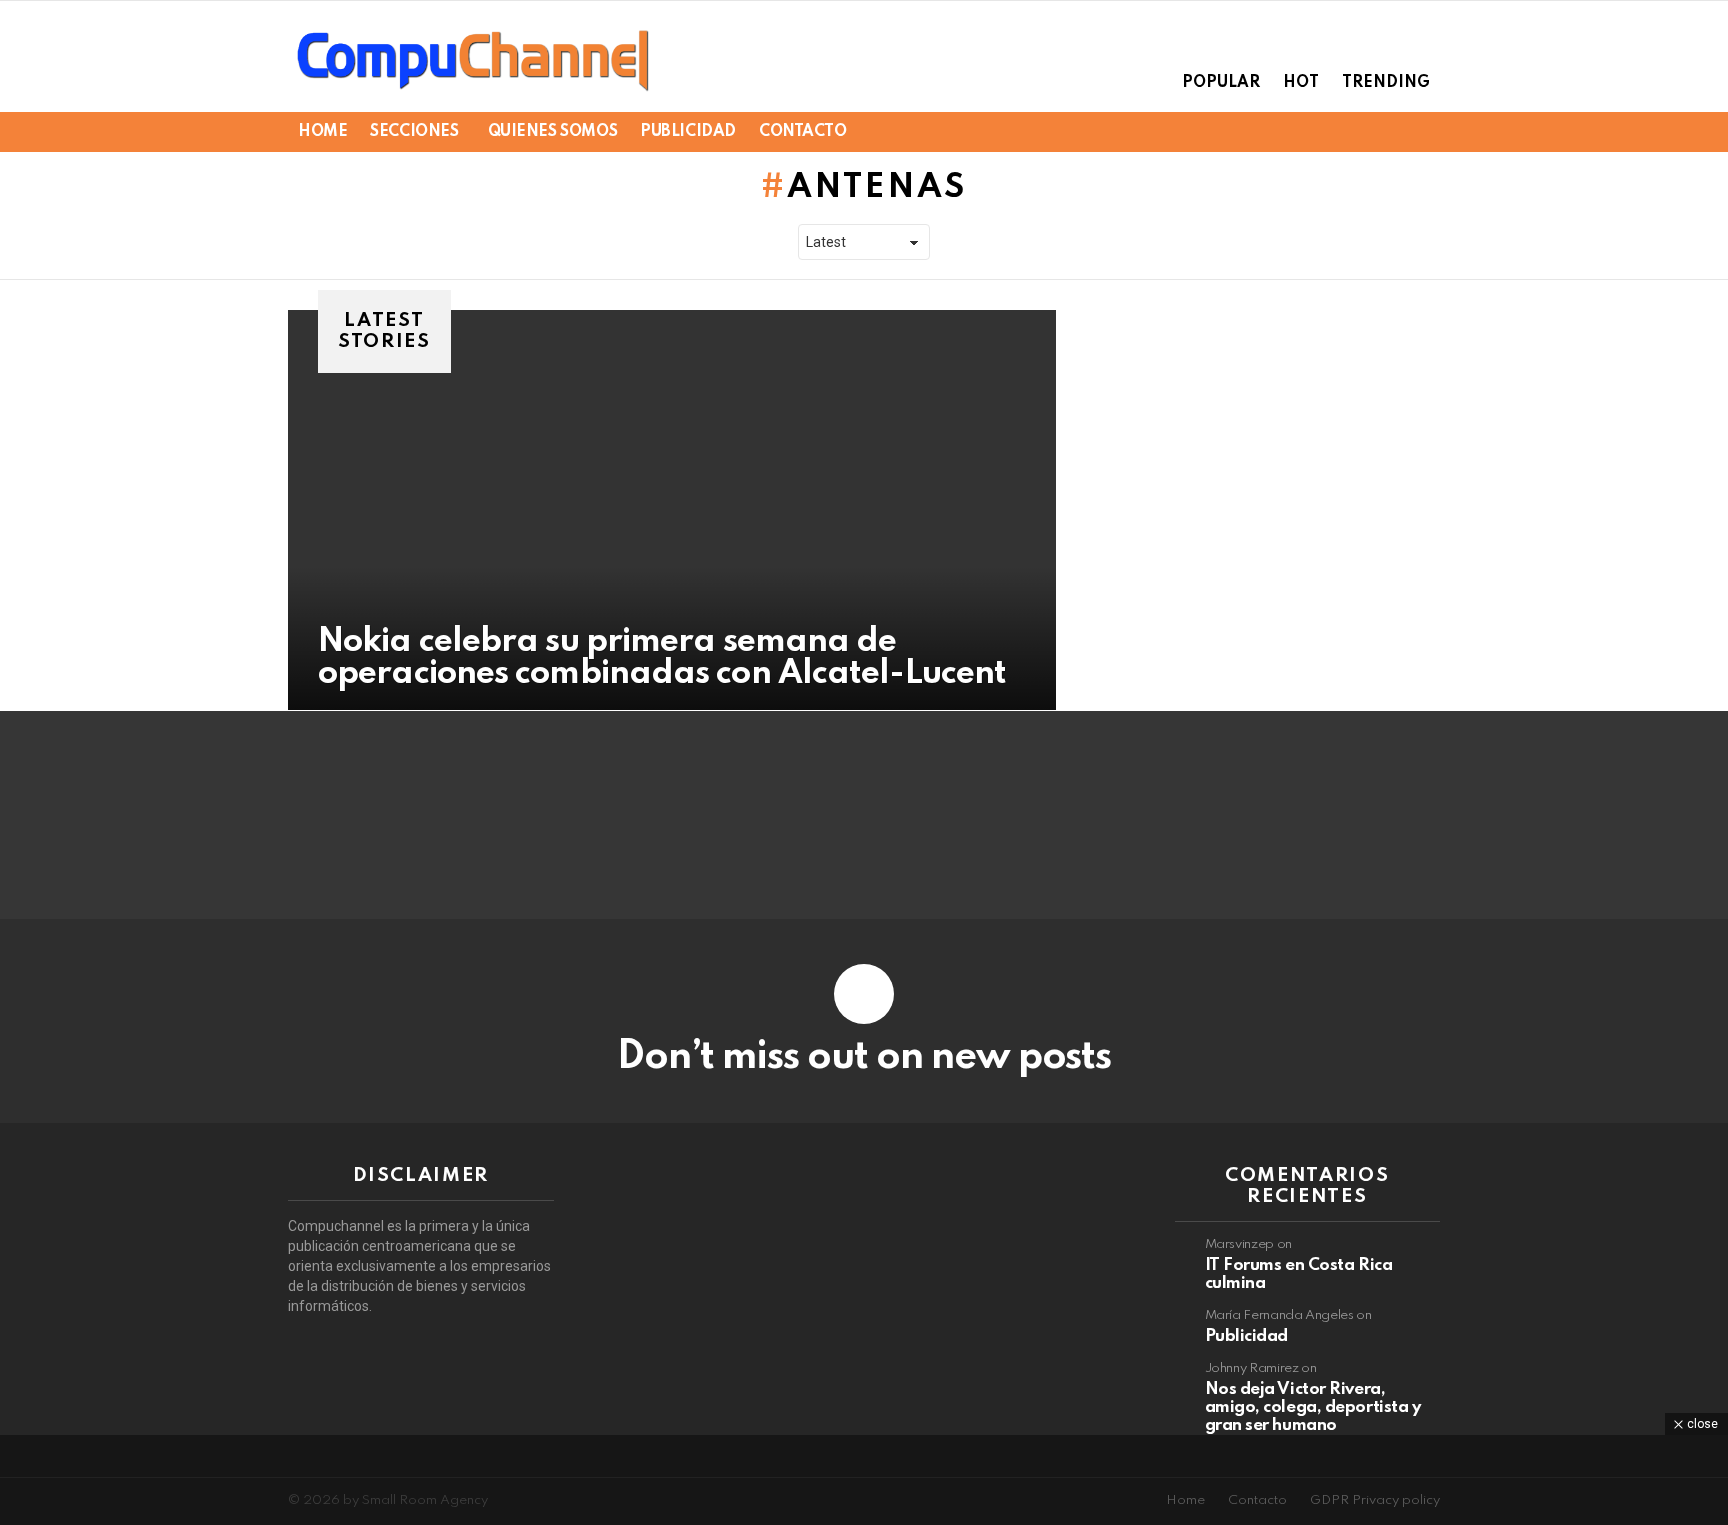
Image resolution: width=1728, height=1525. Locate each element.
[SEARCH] (1394, 132)
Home (322, 132)
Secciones (414, 132)
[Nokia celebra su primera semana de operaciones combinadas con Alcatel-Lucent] (672, 510)
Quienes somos (553, 132)
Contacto (803, 132)
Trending (1386, 83)
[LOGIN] (1428, 132)
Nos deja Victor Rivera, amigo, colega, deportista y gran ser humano (1313, 1407)
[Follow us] (1360, 132)
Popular (1221, 83)
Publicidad (688, 132)
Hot (1301, 83)
